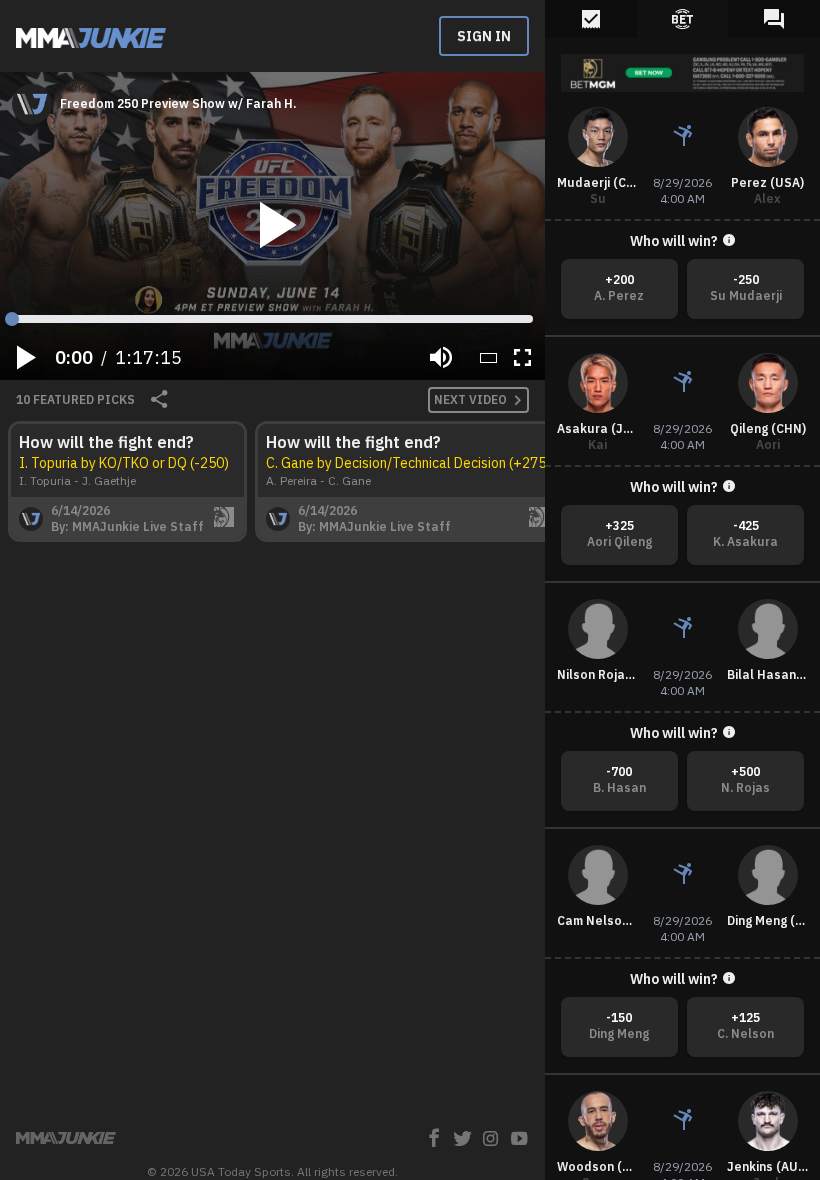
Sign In (484, 36)
